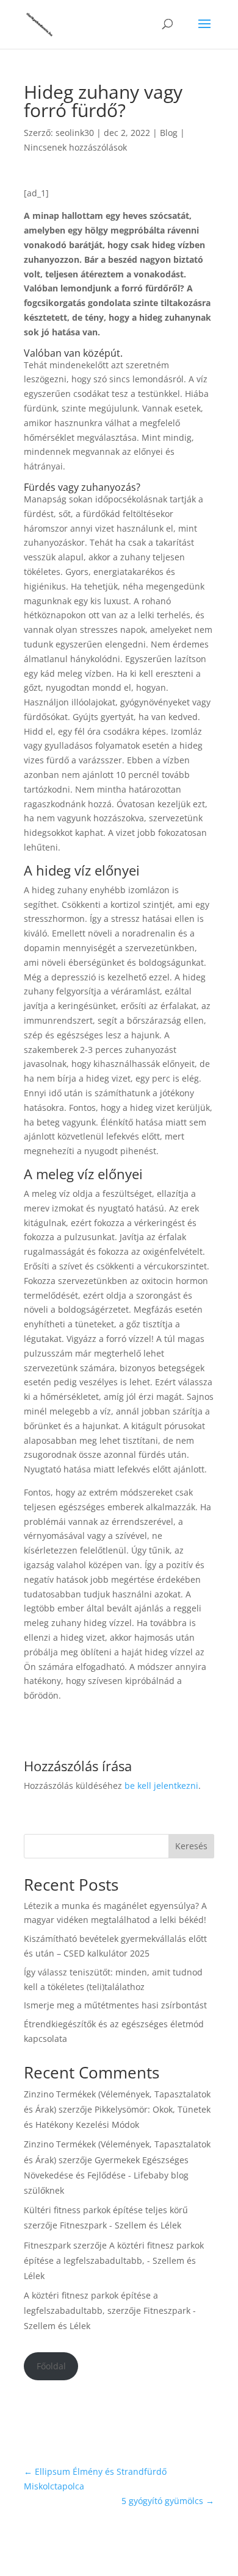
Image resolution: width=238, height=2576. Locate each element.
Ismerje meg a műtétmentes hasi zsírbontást (115, 2005)
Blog (169, 133)
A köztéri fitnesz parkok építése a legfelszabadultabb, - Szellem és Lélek (114, 2260)
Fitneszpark (47, 2245)
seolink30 (75, 133)
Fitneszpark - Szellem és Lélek (121, 2225)
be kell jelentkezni (161, 1786)
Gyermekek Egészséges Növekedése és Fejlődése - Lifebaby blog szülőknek (106, 2175)
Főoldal (51, 2366)
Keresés (191, 1846)
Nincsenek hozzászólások (75, 147)
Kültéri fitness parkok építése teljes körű (106, 2210)
